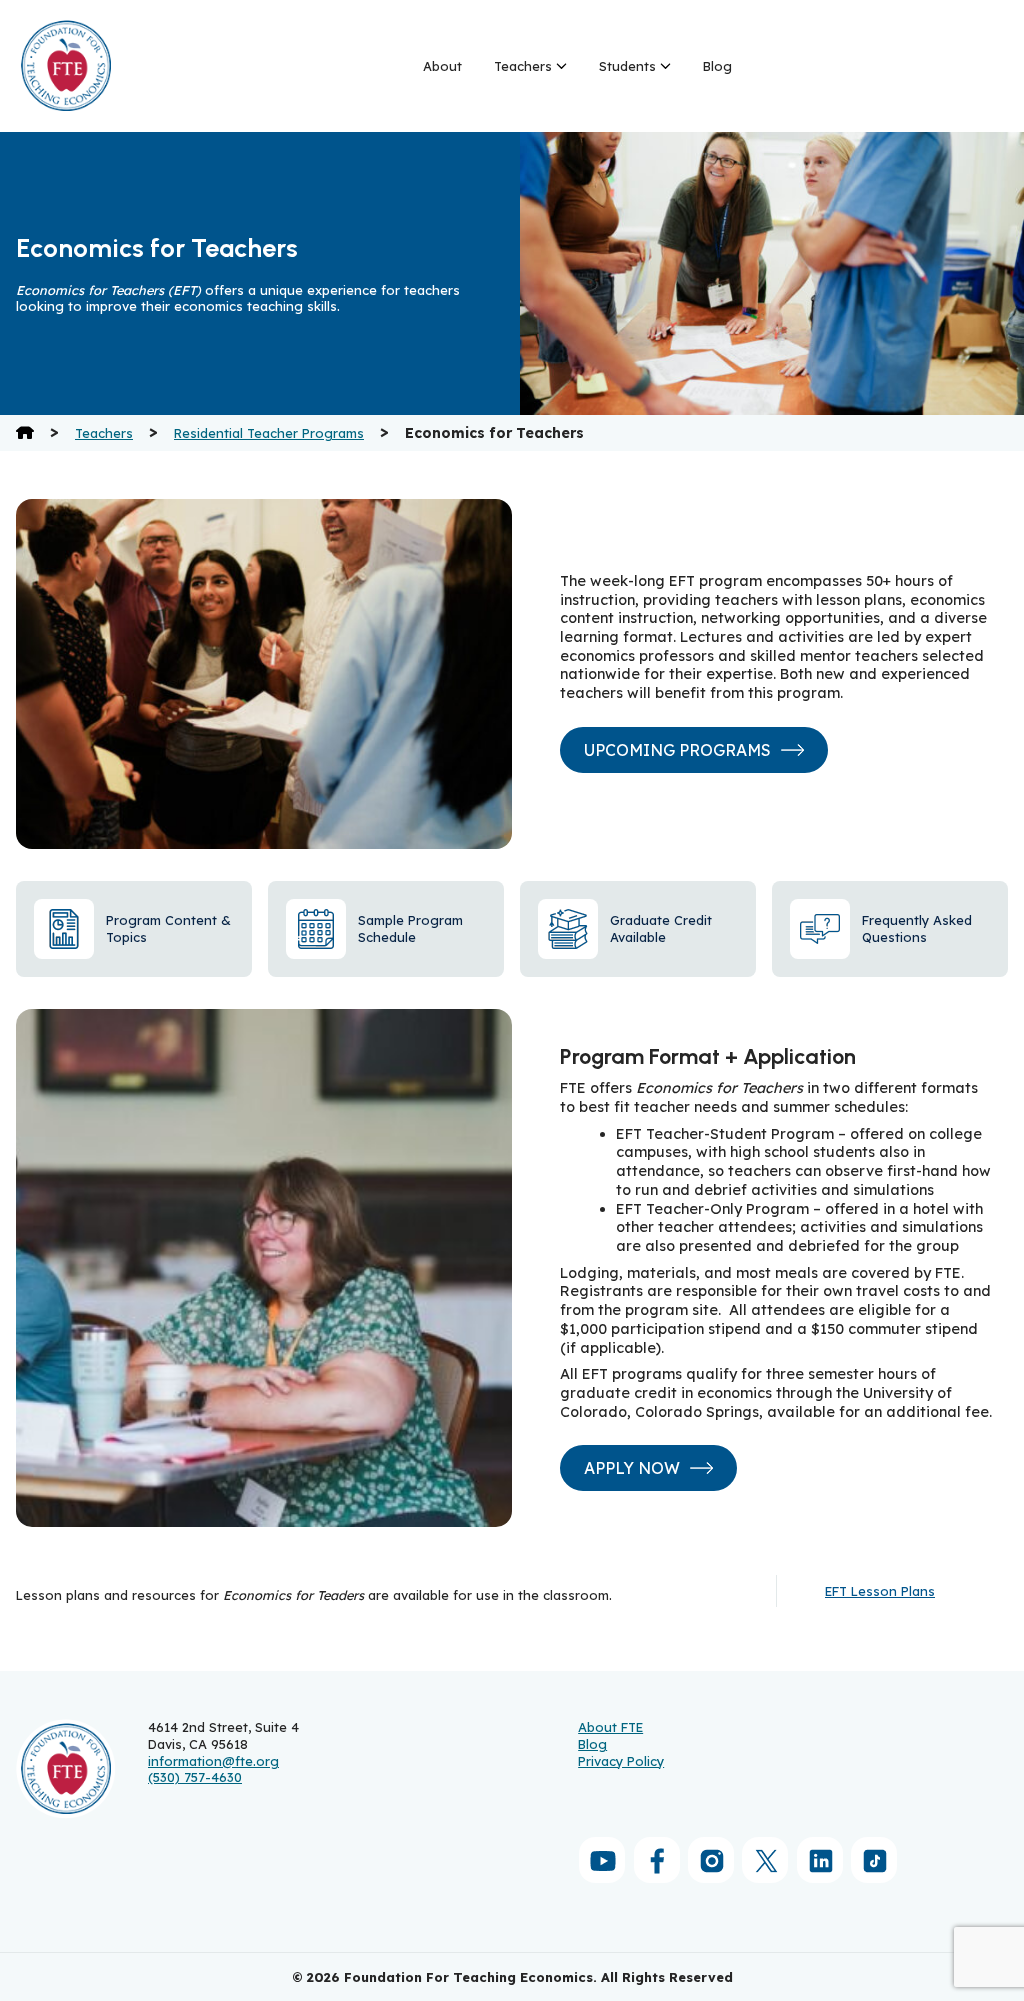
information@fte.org (213, 1761)
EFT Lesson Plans (880, 1591)
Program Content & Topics (168, 928)
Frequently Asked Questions (917, 928)
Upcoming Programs (677, 750)
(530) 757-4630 (195, 1777)
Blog (717, 66)
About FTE (610, 1727)
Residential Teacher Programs (269, 433)
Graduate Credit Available (661, 928)
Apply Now (632, 1468)
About (442, 66)
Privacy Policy (621, 1761)
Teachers (523, 66)
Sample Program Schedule (410, 928)
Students (627, 66)
